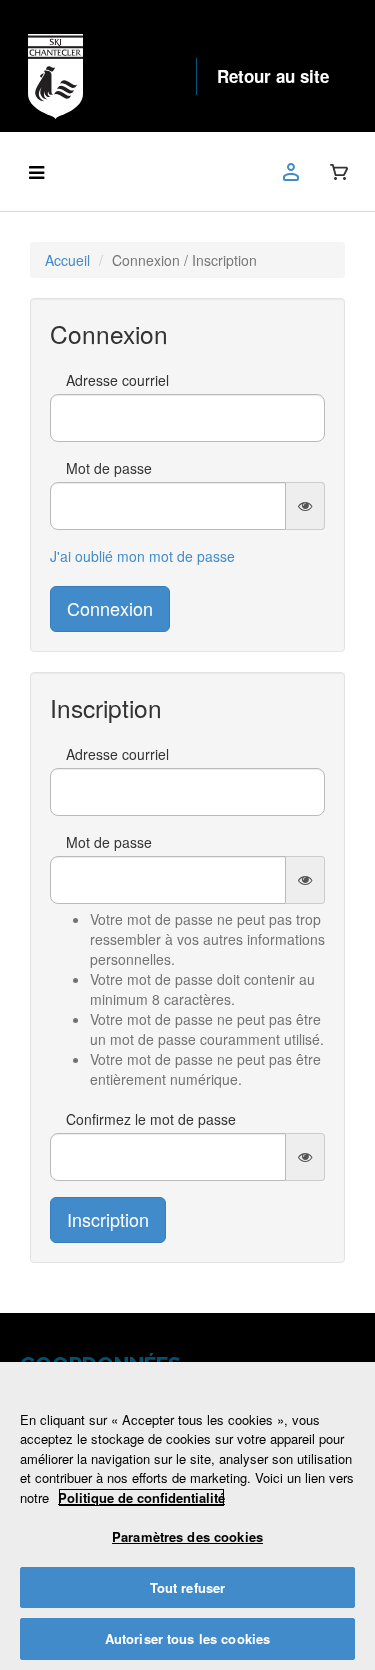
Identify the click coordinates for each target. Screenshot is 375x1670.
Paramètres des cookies (187, 1536)
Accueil (67, 260)
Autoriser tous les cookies (187, 1638)
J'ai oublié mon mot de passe (142, 556)
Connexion (110, 608)
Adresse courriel (117, 380)
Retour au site (273, 76)
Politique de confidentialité (141, 1497)
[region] (187, 1516)
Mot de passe (109, 468)
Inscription (108, 1219)
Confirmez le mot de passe (151, 1119)
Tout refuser (188, 1587)
